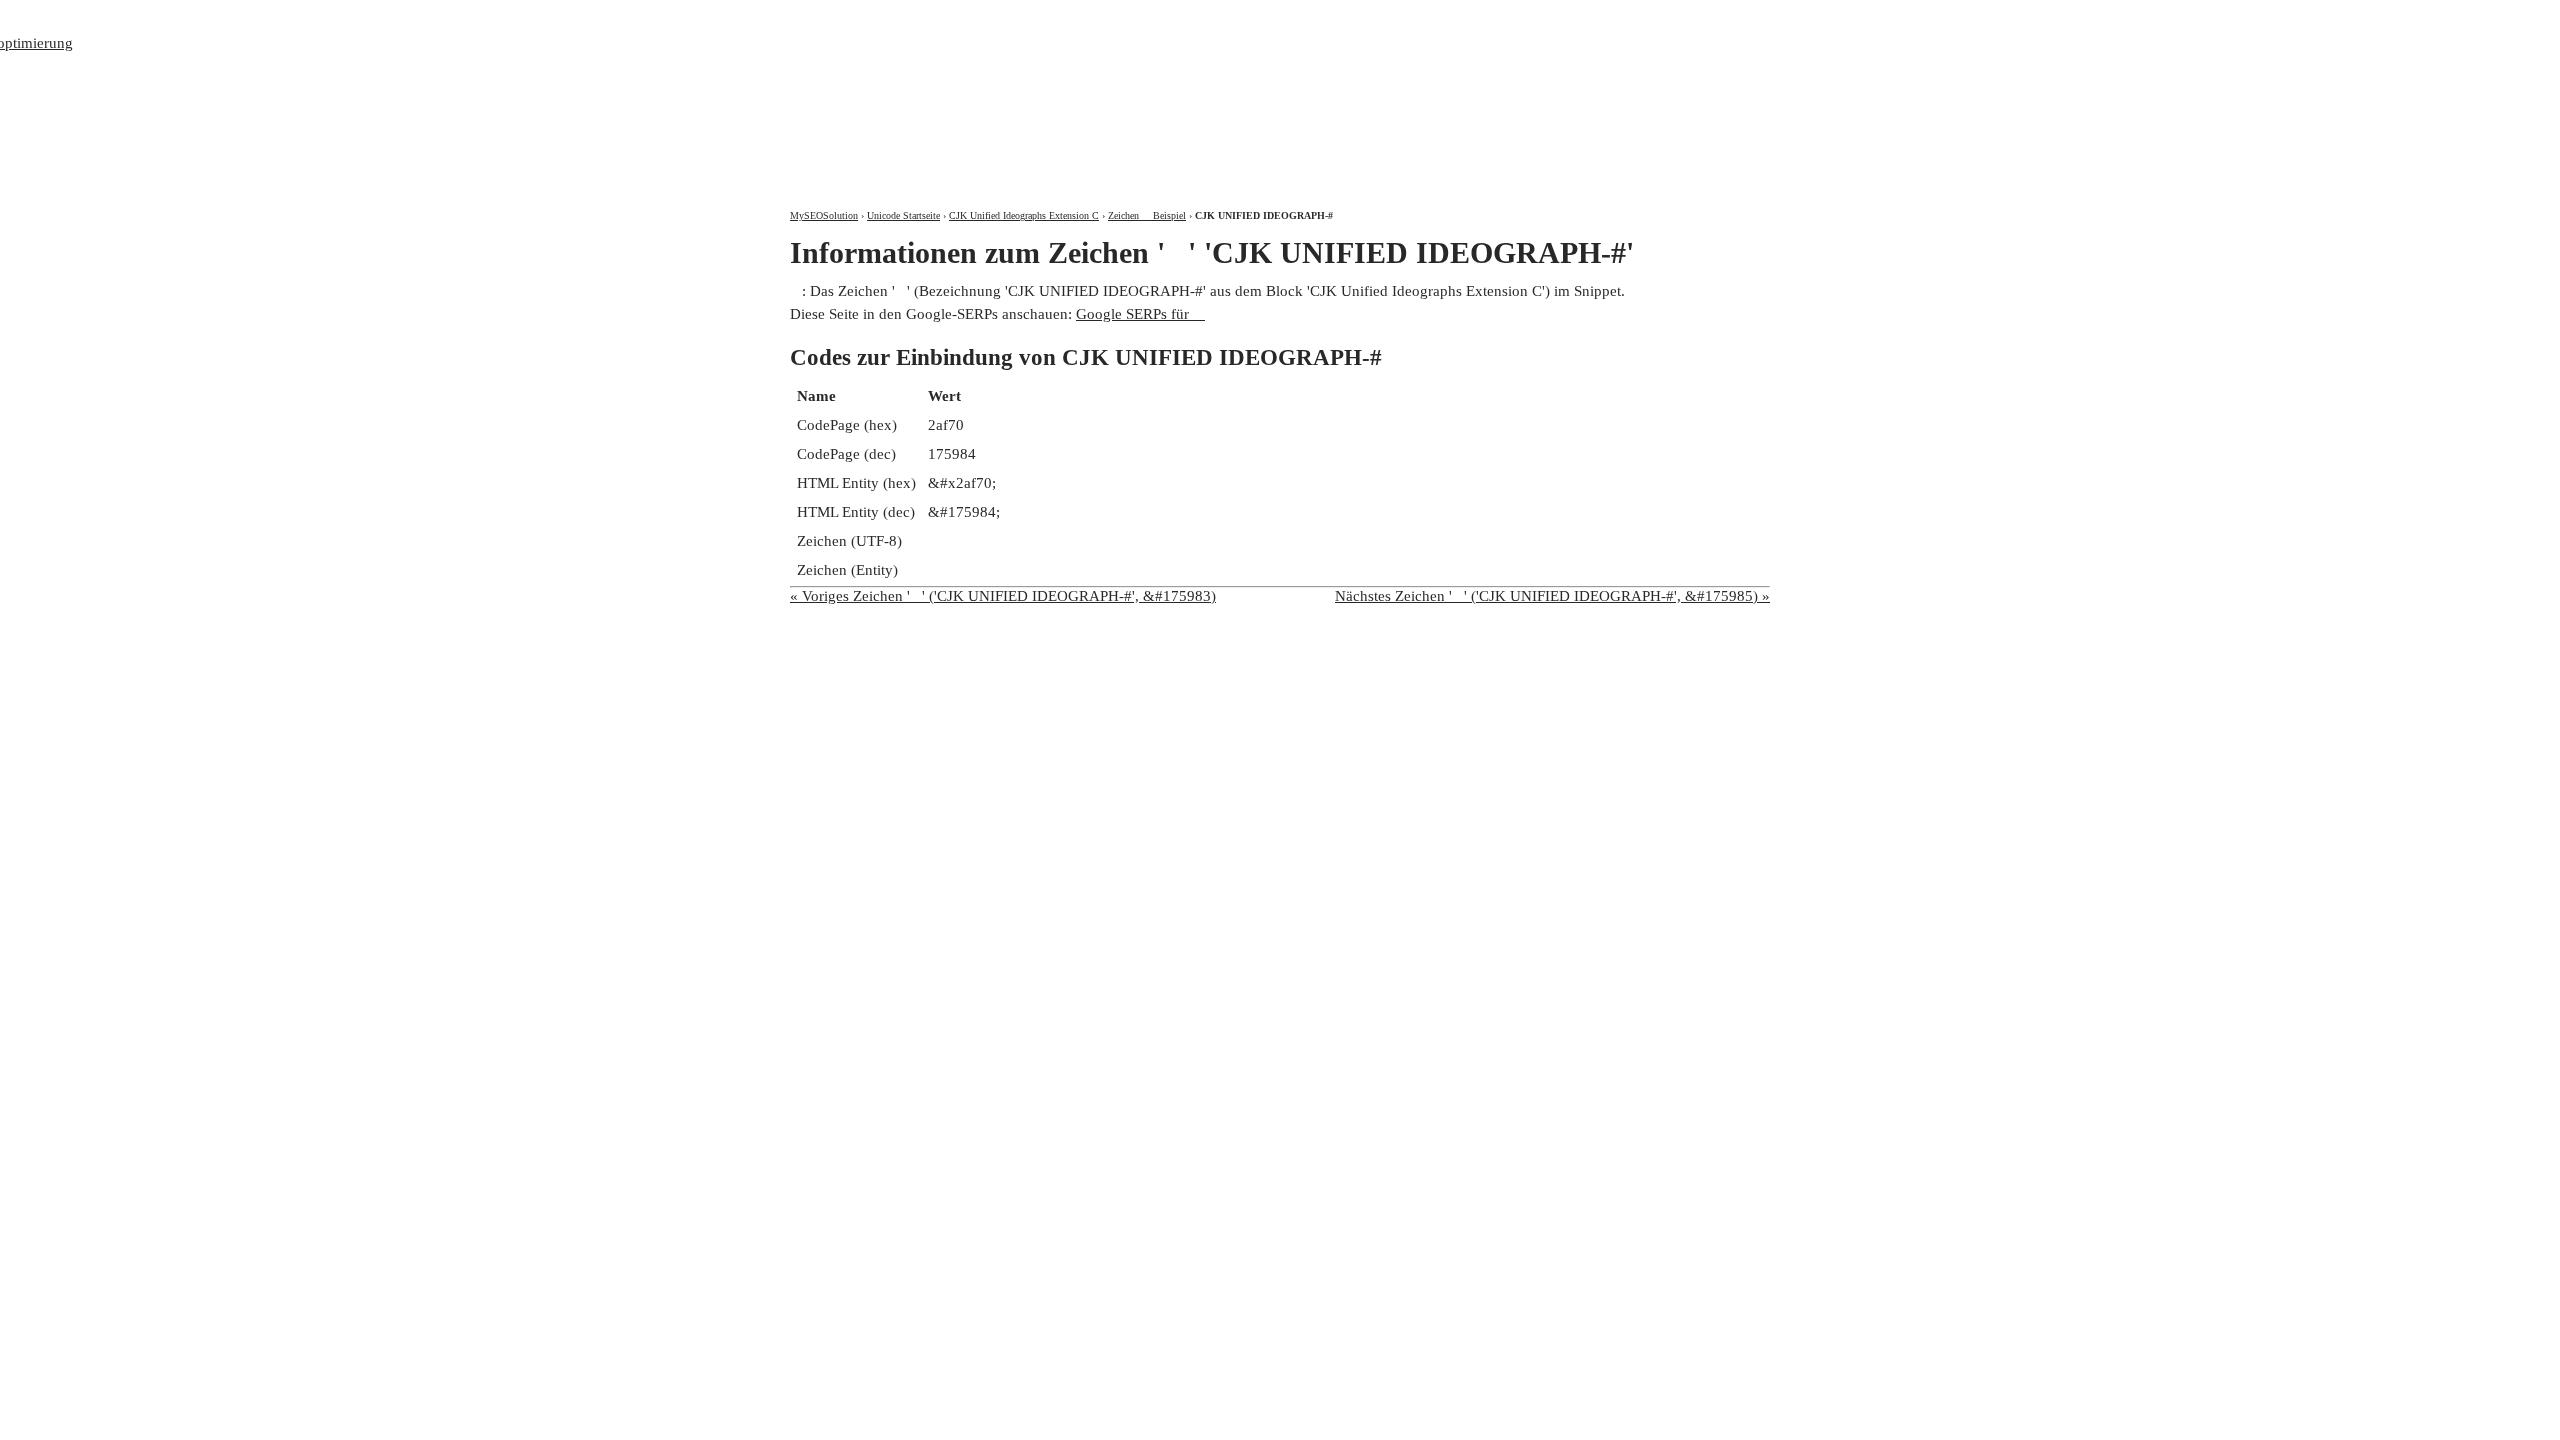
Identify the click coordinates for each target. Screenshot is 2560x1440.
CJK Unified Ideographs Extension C (1024, 215)
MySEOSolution (824, 215)
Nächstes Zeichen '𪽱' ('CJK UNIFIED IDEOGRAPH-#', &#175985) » (1552, 596)
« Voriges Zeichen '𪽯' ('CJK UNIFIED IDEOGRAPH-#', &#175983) (1003, 596)
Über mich (1506, 17)
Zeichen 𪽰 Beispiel (1147, 215)
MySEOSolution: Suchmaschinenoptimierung (1025, 90)
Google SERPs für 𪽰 (1140, 314)
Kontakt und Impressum (1663, 17)
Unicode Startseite (903, 215)
